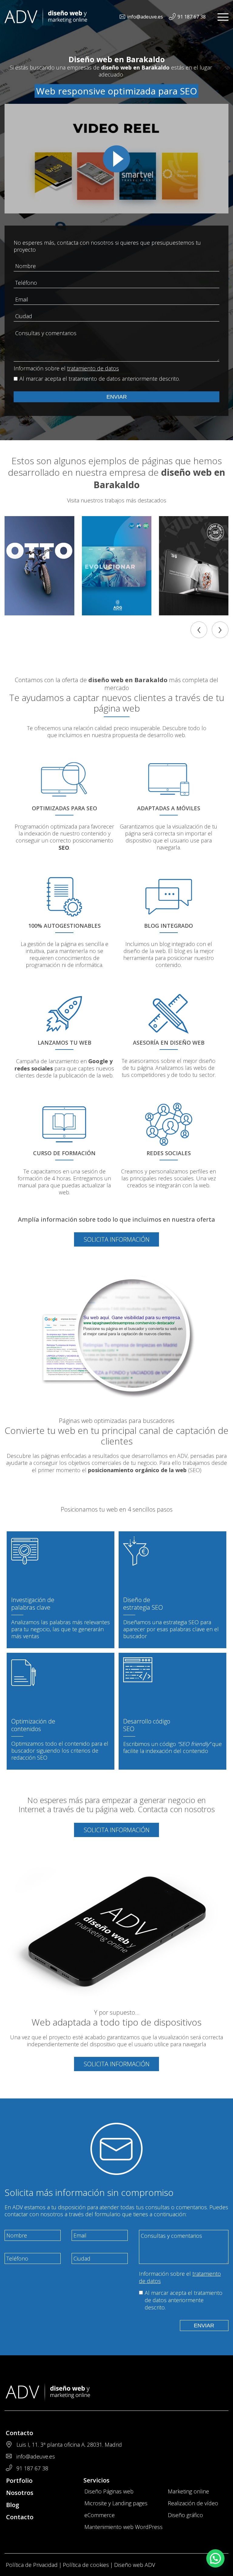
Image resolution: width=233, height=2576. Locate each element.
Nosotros (20, 2493)
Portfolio (19, 2481)
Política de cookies (86, 2565)
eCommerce (100, 2515)
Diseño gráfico (185, 2515)
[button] (215, 2558)
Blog (13, 2505)
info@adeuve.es (145, 17)
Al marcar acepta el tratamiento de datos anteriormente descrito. (100, 379)
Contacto (20, 2517)
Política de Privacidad (32, 2565)
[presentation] (199, 630)
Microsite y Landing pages (116, 2503)
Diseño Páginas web (109, 2491)
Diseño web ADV (135, 2565)
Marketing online (188, 2491)
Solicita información (117, 1239)
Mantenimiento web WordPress (123, 2527)
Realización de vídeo (193, 2503)
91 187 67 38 (192, 17)
